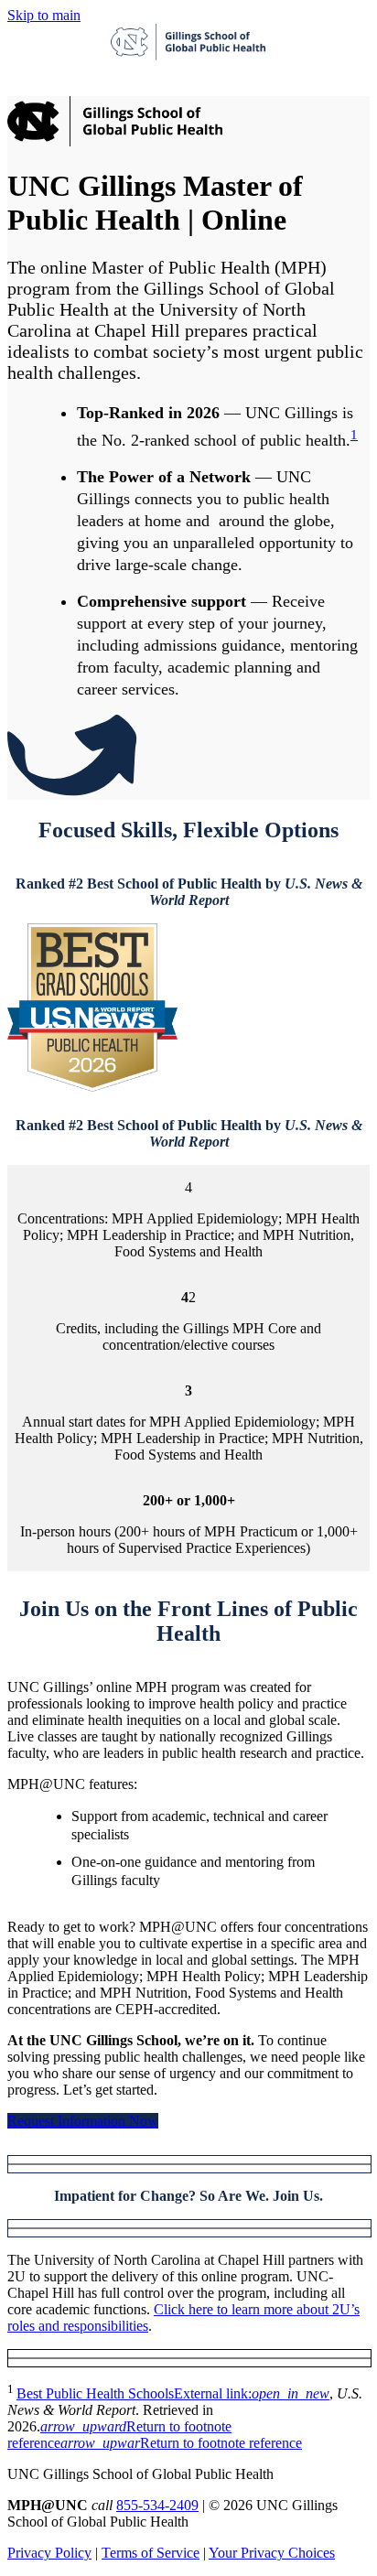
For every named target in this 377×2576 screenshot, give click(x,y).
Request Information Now (83, 2121)
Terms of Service (151, 2553)
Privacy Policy (49, 2553)
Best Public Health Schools (173, 2393)
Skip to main (44, 15)
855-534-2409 (157, 2505)
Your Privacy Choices (272, 2553)
